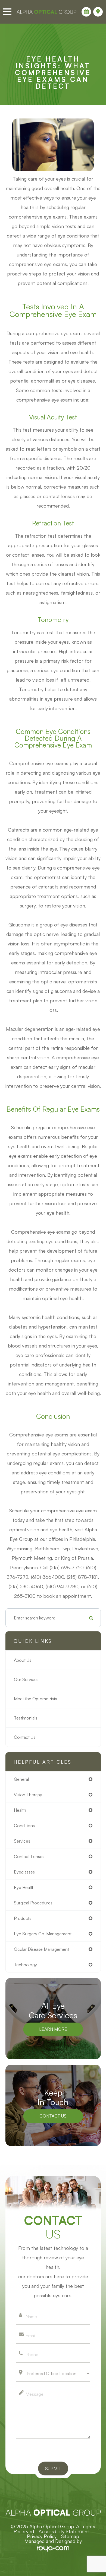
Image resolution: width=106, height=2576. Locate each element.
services (22, 1841)
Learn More (53, 2029)
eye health (24, 1887)
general (21, 1779)
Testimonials (26, 1718)
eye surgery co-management (43, 1934)
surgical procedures (33, 1903)
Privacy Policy (42, 2536)
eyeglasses (24, 1872)
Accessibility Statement (64, 2531)
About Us (23, 1660)
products (23, 1918)
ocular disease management (41, 1949)
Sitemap (70, 2536)
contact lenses (29, 1856)
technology (25, 1965)
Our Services (26, 1679)
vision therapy (28, 1795)
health (20, 1810)
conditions (24, 1826)
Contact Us (25, 1737)
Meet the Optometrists (35, 1699)
